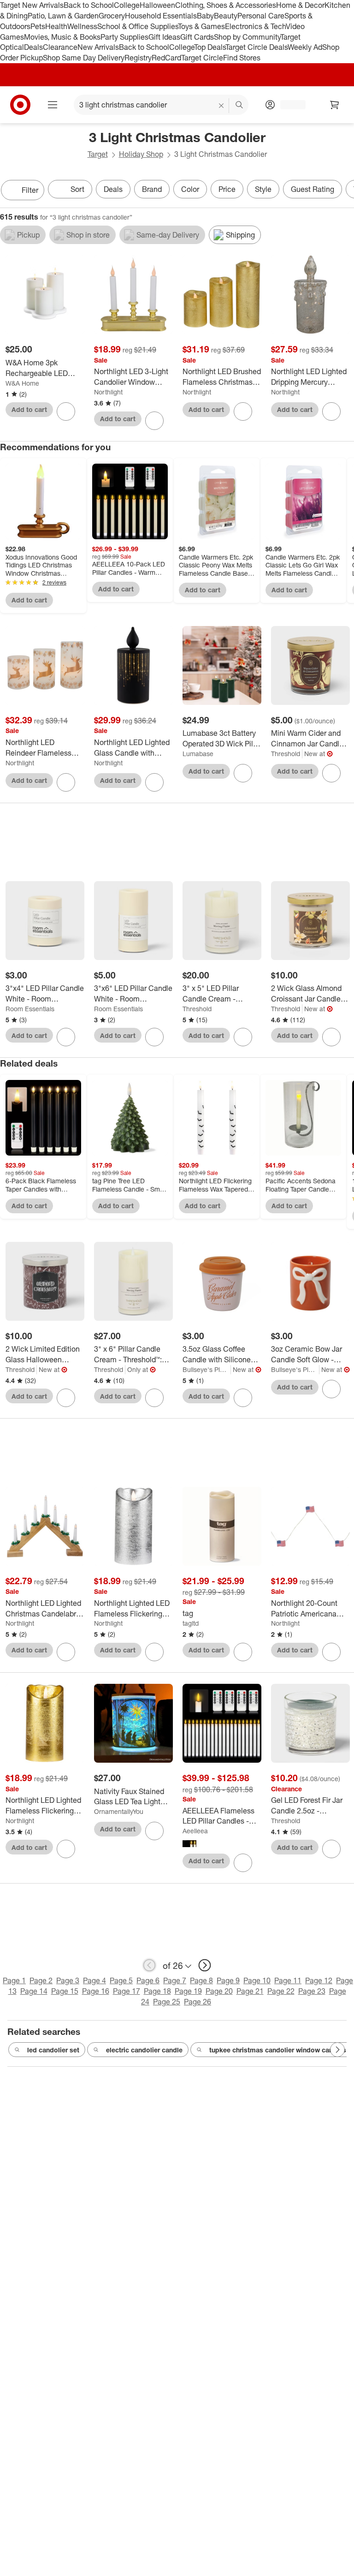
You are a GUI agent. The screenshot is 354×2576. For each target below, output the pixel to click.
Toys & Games (201, 26)
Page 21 (250, 1991)
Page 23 (312, 1991)
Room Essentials (30, 1009)
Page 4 (94, 1980)
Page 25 (167, 2002)
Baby (205, 16)
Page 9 (228, 1980)
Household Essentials (161, 16)
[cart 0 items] (335, 105)
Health (56, 26)
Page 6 (148, 1980)
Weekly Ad (305, 47)
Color (190, 189)
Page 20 (219, 1991)
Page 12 (319, 1980)
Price (227, 189)
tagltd (191, 1623)
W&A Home (22, 383)
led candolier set (53, 2050)
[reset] (221, 106)
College (127, 5)
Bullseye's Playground (207, 1369)
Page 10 (257, 1980)
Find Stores (242, 58)
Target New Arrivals (32, 5)
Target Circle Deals (257, 47)
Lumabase (198, 754)
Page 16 (96, 1991)
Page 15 (65, 1991)
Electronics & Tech (255, 26)
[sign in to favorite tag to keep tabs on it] (243, 1652)
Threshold (286, 754)
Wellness (82, 26)
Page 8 (201, 1980)
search (240, 106)
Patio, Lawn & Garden (63, 16)
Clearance (60, 47)
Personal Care (261, 16)
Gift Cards (197, 37)
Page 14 (34, 1991)
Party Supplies (124, 37)
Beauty (226, 16)
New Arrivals (98, 47)
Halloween (157, 5)
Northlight (108, 392)
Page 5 (121, 1980)
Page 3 (68, 1980)
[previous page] (149, 1965)
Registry (138, 58)
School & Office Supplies (138, 26)
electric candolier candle (144, 2050)
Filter (30, 190)
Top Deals (210, 47)
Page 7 (175, 1980)
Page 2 (41, 1980)
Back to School (89, 5)
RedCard (166, 58)
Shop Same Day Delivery (84, 58)
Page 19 (188, 1991)
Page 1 (14, 1980)
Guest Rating (313, 189)
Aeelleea (195, 1831)
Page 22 (281, 1991)
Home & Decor (300, 5)
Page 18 (157, 1991)
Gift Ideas (164, 37)
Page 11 (288, 1980)
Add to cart (29, 409)
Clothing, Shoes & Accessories (226, 5)
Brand (152, 189)
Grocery (112, 16)
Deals (33, 47)
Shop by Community (247, 37)
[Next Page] (345, 191)
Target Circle (202, 58)
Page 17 (127, 1991)
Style (263, 189)
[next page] (205, 1965)
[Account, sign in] (288, 105)
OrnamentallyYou (119, 1811)
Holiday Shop (141, 154)
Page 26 (198, 2002)
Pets (38, 26)
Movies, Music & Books (62, 37)
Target (98, 154)
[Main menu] (53, 105)
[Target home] (20, 105)
